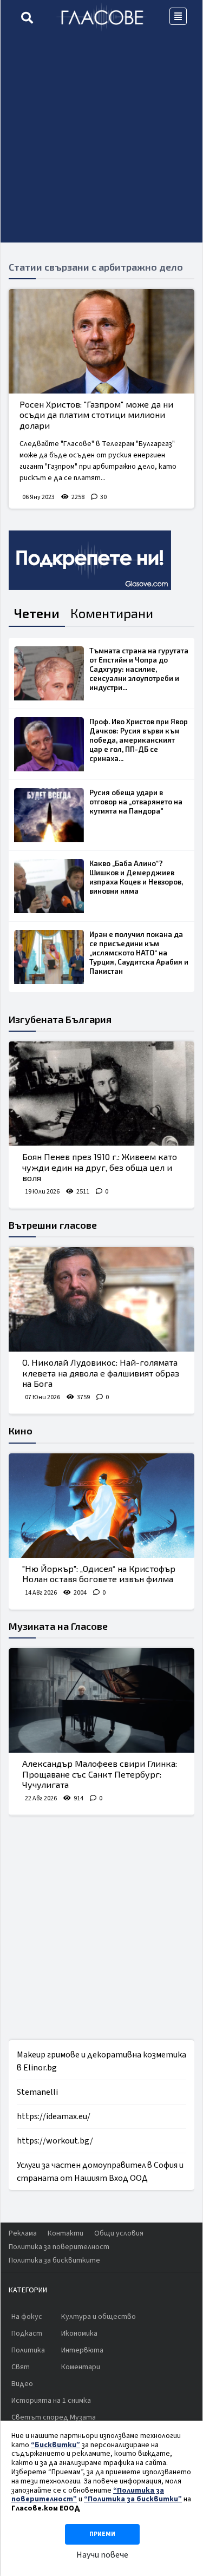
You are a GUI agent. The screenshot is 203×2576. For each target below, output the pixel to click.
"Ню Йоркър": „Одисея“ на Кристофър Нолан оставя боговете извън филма (99, 1574)
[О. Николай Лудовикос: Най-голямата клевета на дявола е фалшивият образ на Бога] (101, 1299)
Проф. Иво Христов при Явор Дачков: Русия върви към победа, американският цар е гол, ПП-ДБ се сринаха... (139, 740)
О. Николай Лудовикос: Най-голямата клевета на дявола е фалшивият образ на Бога (101, 1372)
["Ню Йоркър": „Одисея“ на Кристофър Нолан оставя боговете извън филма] (101, 1506)
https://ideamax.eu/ (54, 2116)
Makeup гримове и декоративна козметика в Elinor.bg (101, 2061)
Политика (28, 2350)
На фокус (27, 2317)
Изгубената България (60, 1019)
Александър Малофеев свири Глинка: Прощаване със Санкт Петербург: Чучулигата (100, 1774)
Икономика (79, 2334)
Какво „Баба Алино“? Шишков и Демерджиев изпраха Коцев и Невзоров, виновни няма (136, 877)
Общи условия (119, 2233)
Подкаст (27, 2334)
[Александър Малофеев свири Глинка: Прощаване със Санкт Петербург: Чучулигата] (101, 1700)
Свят (21, 2367)
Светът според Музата (54, 2417)
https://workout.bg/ (55, 2141)
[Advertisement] (101, 141)
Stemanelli (37, 2092)
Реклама (23, 2233)
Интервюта (82, 2350)
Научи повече (102, 2555)
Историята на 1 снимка (51, 2401)
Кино (21, 1431)
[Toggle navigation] (178, 16)
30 (103, 497)
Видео (22, 2384)
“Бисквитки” (55, 2445)
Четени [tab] (37, 613)
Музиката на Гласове (58, 1626)
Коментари (81, 2367)
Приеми (102, 2534)
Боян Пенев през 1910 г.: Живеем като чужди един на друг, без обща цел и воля (100, 1167)
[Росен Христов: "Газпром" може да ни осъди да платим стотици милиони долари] (101, 341)
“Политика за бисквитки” (133, 2499)
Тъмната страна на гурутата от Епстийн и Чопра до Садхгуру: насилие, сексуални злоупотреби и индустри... (139, 669)
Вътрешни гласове (53, 1225)
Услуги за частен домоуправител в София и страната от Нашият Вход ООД (100, 2172)
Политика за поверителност (59, 2247)
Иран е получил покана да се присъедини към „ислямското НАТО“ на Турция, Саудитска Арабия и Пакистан (139, 953)
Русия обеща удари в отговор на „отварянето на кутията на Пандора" (136, 802)
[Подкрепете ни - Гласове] (90, 560)
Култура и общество (99, 2317)
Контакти (66, 2233)
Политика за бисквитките (54, 2260)
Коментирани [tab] (112, 613)
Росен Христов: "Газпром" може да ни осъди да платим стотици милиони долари (96, 414)
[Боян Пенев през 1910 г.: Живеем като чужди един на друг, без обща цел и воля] (101, 1094)
